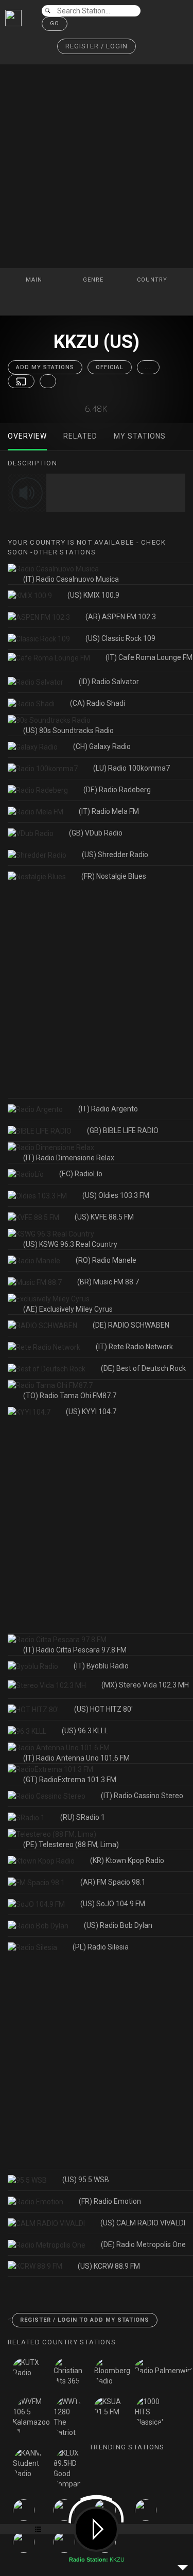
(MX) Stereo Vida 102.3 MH (145, 1685)
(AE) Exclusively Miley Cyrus (68, 1309)
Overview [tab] (27, 436)
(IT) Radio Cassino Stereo (142, 1796)
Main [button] (35, 280)
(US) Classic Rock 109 (120, 638)
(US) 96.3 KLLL (85, 1731)
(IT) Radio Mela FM (109, 811)
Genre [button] (94, 280)
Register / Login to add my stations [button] (85, 2320)
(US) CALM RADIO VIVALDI (143, 2223)
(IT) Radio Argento (108, 1109)
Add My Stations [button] (45, 367)
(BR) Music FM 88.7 (108, 1282)
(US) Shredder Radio (115, 855)
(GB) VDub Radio (96, 833)
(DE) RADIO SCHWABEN (131, 1325)
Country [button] (153, 280)
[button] (97, 47)
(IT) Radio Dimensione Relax (69, 1158)
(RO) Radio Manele (106, 1260)
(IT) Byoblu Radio (101, 1666)
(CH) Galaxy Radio (102, 746)
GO (55, 23)
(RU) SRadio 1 (83, 1817)
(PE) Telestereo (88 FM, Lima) (71, 1844)
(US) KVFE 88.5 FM (104, 1217)
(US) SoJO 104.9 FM (113, 1904)
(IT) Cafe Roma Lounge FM (149, 657)
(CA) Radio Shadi (98, 703)
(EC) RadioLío (81, 1174)
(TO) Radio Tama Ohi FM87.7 (70, 1396)
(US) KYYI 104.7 (91, 1412)
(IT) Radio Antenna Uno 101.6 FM (76, 1758)
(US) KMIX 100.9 (93, 595)
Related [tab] (80, 436)
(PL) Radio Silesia (101, 1947)
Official (110, 367)
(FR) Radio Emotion (110, 2201)
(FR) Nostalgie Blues (114, 876)
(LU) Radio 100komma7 (131, 768)
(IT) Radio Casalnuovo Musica (71, 579)
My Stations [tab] (140, 436)
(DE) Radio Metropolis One (143, 2244)
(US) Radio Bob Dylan (118, 1925)
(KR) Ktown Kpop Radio (127, 1860)
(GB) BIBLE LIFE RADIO (123, 1130)
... (148, 367)
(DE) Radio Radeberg (117, 790)
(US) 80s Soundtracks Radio (68, 730)
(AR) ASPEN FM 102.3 (121, 617)
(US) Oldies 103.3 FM (116, 1195)
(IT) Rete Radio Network (134, 1347)
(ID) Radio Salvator (109, 682)
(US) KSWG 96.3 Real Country (70, 1244)
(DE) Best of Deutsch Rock (143, 1368)
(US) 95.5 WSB (86, 2180)
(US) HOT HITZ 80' (103, 1709)
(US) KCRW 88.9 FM (109, 2266)
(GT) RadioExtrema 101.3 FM (70, 1780)
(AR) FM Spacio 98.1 (113, 1882)
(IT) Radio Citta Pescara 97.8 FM (75, 1650)
